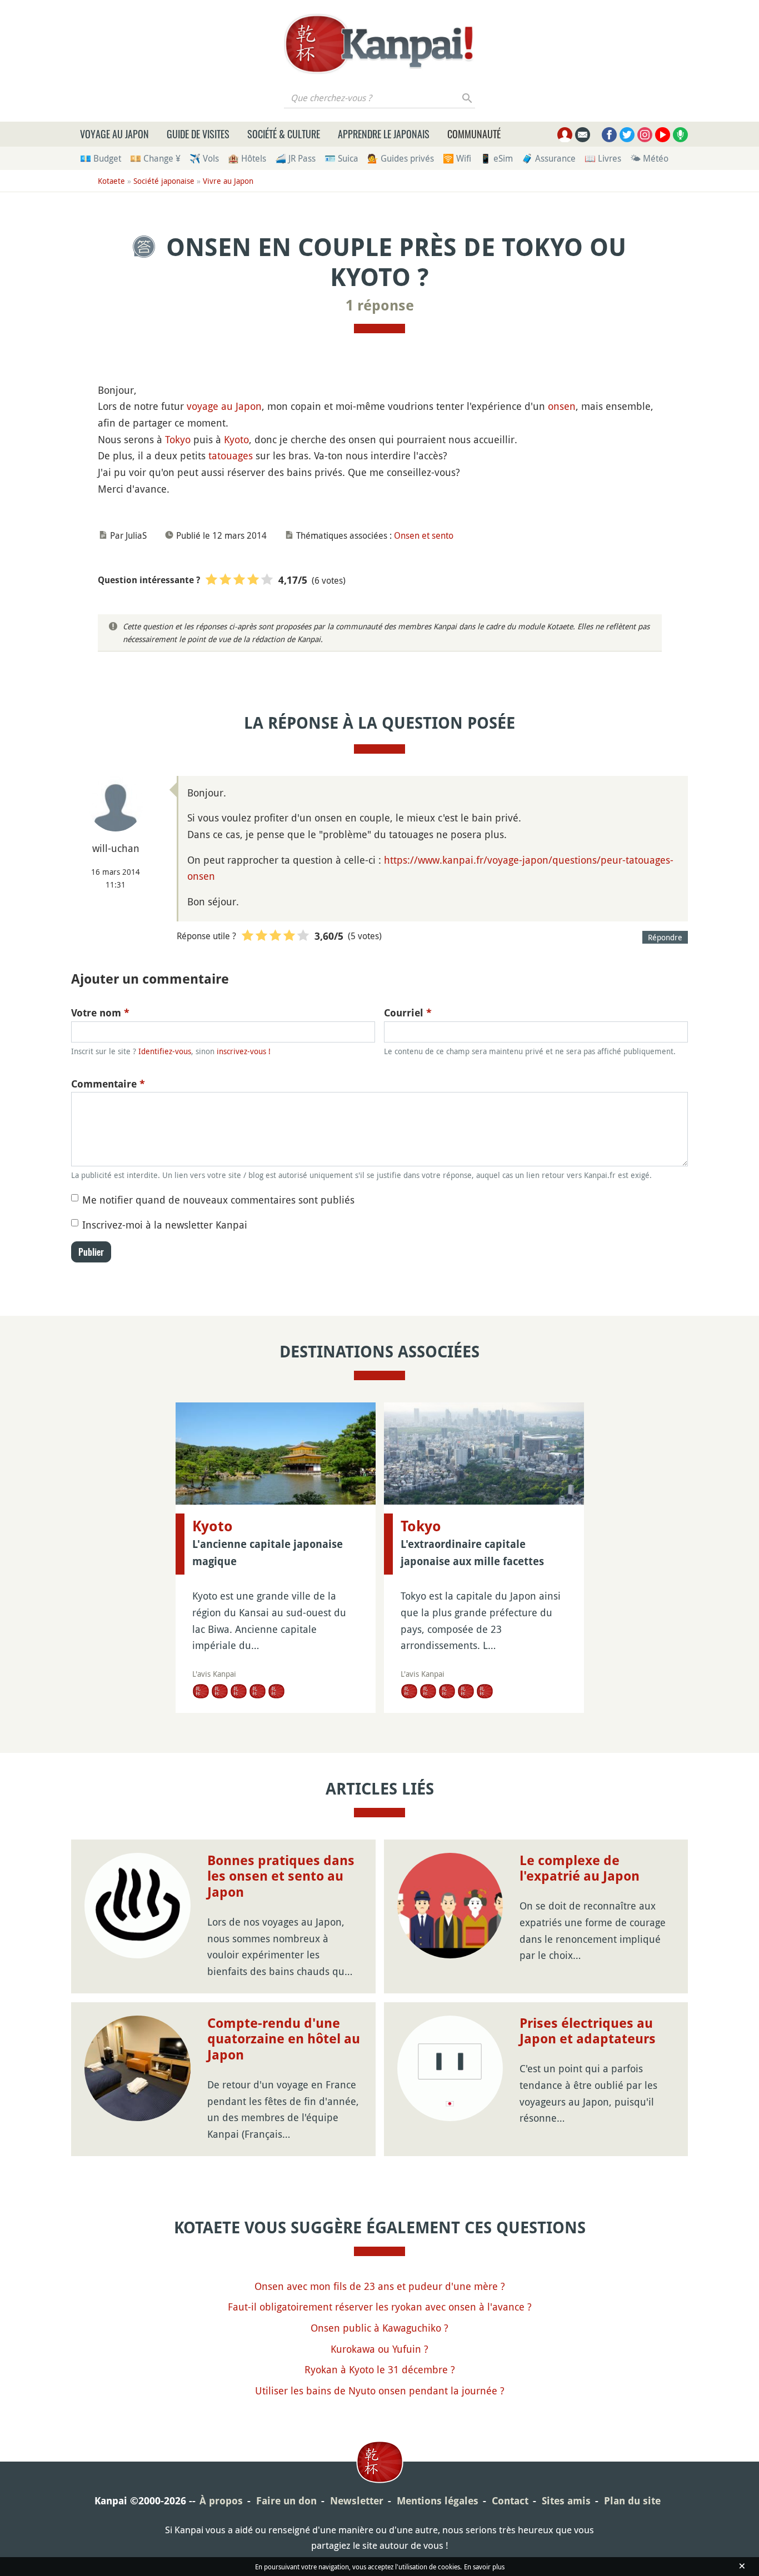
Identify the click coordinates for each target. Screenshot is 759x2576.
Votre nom (100, 1013)
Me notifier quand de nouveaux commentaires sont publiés (218, 1200)
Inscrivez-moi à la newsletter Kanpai (165, 1225)
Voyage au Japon (114, 134)
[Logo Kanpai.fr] (379, 44)
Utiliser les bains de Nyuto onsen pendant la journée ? (380, 2390)
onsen (562, 406)
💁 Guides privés (401, 158)
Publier (91, 1252)
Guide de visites (198, 134)
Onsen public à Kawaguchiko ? (379, 2328)
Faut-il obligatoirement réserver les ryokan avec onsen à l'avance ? (380, 2307)
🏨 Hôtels (247, 158)
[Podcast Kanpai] (680, 135)
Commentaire (108, 1084)
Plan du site (632, 2501)
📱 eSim (496, 158)
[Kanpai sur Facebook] (609, 135)
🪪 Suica (341, 158)
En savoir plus (484, 2567)
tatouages (231, 455)
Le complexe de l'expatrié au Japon (580, 1869)
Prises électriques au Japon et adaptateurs (588, 2031)
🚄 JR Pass (295, 158)
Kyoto (236, 439)
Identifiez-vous (165, 1051)
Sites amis (566, 2501)
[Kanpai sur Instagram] (645, 135)
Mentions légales (438, 2501)
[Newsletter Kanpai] (583, 135)
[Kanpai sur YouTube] (663, 135)
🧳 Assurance (549, 158)
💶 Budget (101, 158)
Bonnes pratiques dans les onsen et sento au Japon (281, 1877)
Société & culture (284, 134)
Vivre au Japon (228, 181)
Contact (510, 2501)
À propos (221, 2501)
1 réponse (380, 305)
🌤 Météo (649, 158)
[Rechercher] (468, 98)
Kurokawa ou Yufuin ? (379, 2349)
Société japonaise (164, 181)
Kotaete (111, 181)
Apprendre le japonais (384, 134)
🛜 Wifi (457, 158)
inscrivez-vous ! (244, 1051)
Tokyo (178, 439)
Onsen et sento (424, 535)
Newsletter (357, 2501)
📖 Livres (603, 158)
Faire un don (286, 2501)
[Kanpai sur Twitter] (627, 135)
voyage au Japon (224, 406)
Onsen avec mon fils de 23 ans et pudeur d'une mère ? (380, 2286)
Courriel (408, 1013)
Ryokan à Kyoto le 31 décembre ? (380, 2369)
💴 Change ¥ (155, 158)
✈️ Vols (204, 158)
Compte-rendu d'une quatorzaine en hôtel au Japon (284, 2039)
